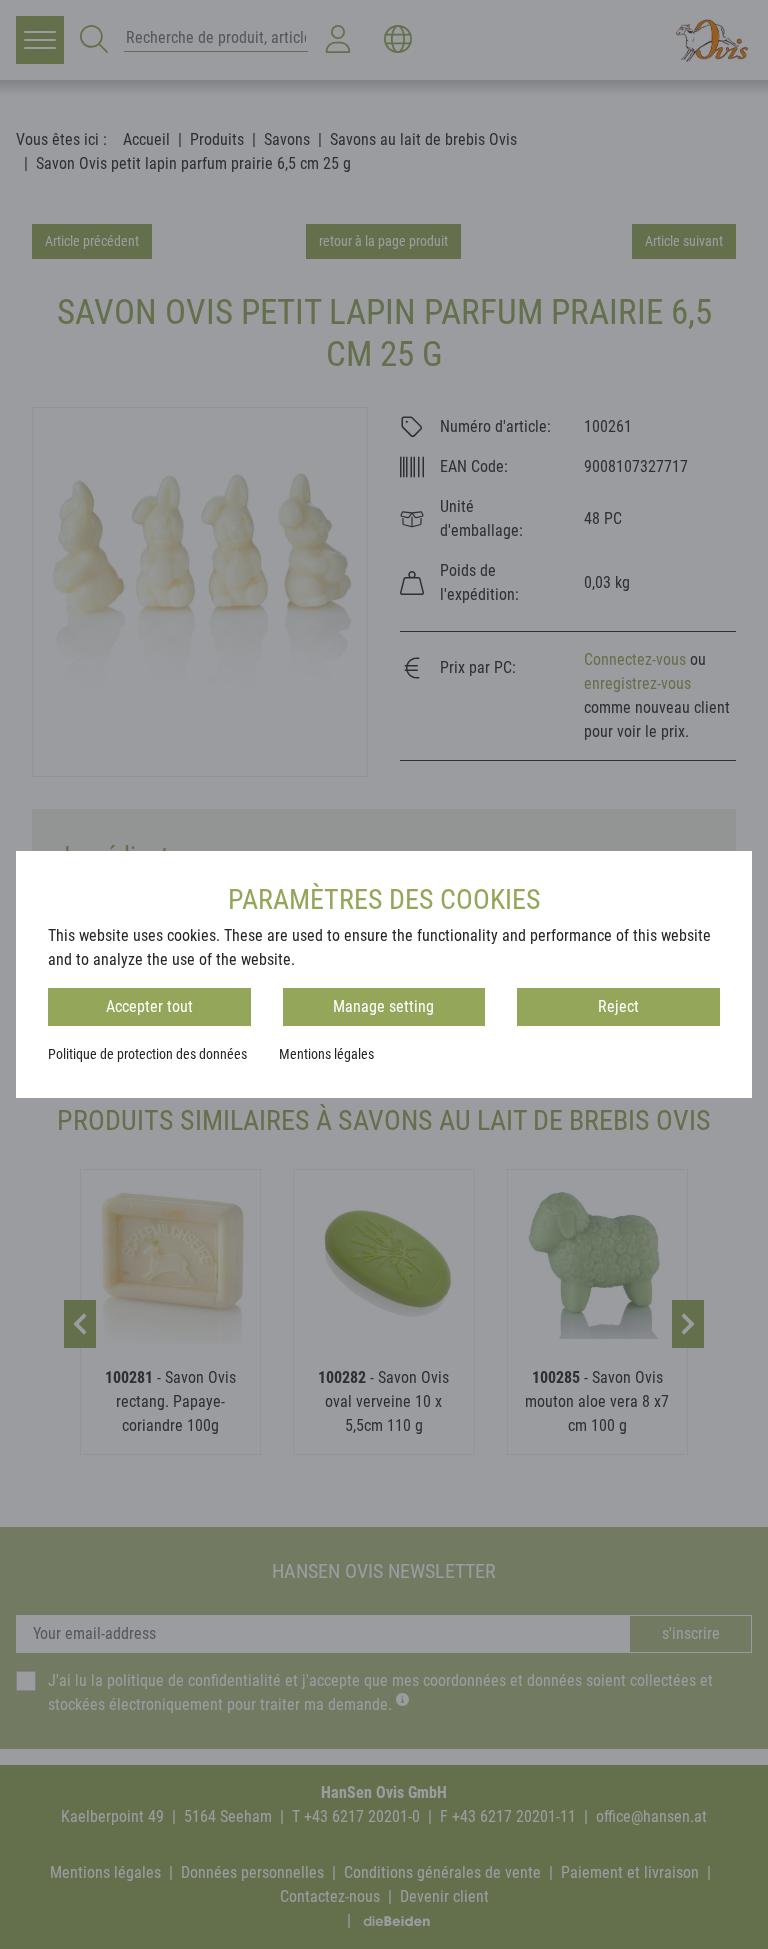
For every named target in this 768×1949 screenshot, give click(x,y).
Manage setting (383, 1006)
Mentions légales (326, 1054)
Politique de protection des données (147, 1054)
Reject (618, 1006)
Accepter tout (149, 1006)
